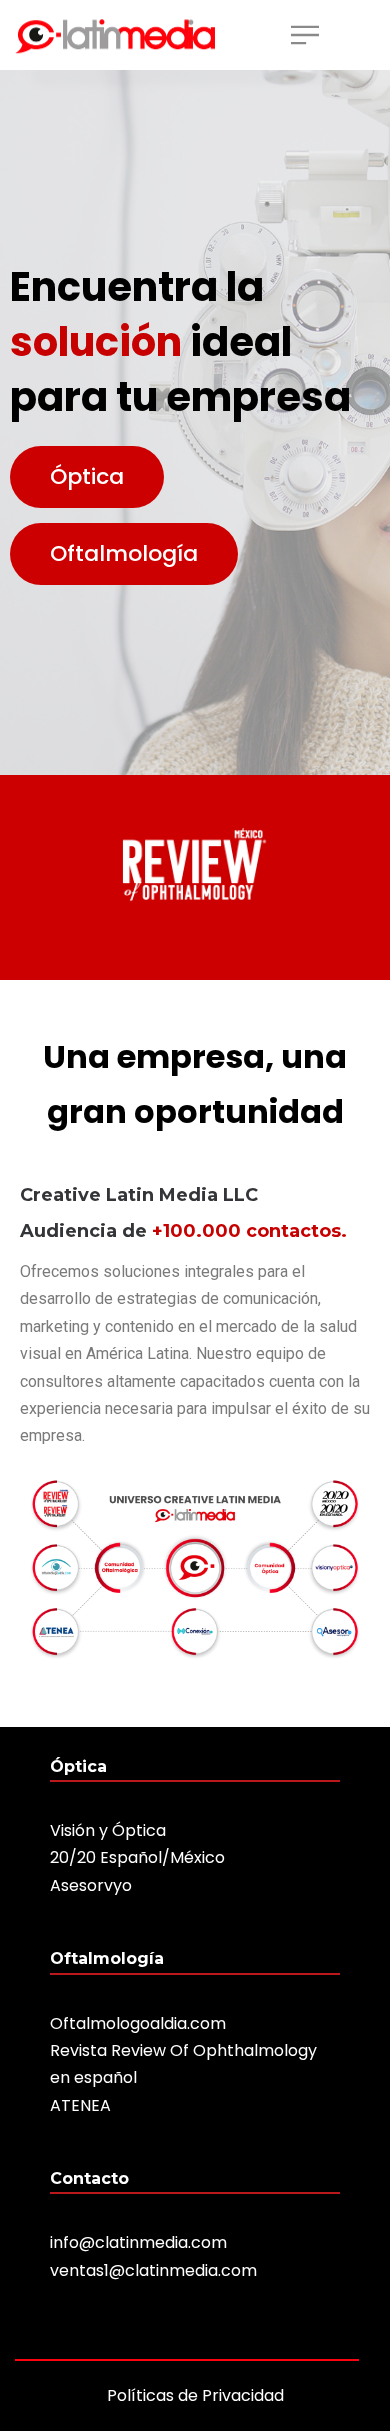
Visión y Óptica (108, 1830)
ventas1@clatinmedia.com (153, 2270)
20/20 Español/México (137, 1857)
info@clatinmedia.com (138, 2242)
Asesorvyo (91, 1885)
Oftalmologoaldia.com (138, 2023)
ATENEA (80, 2105)
